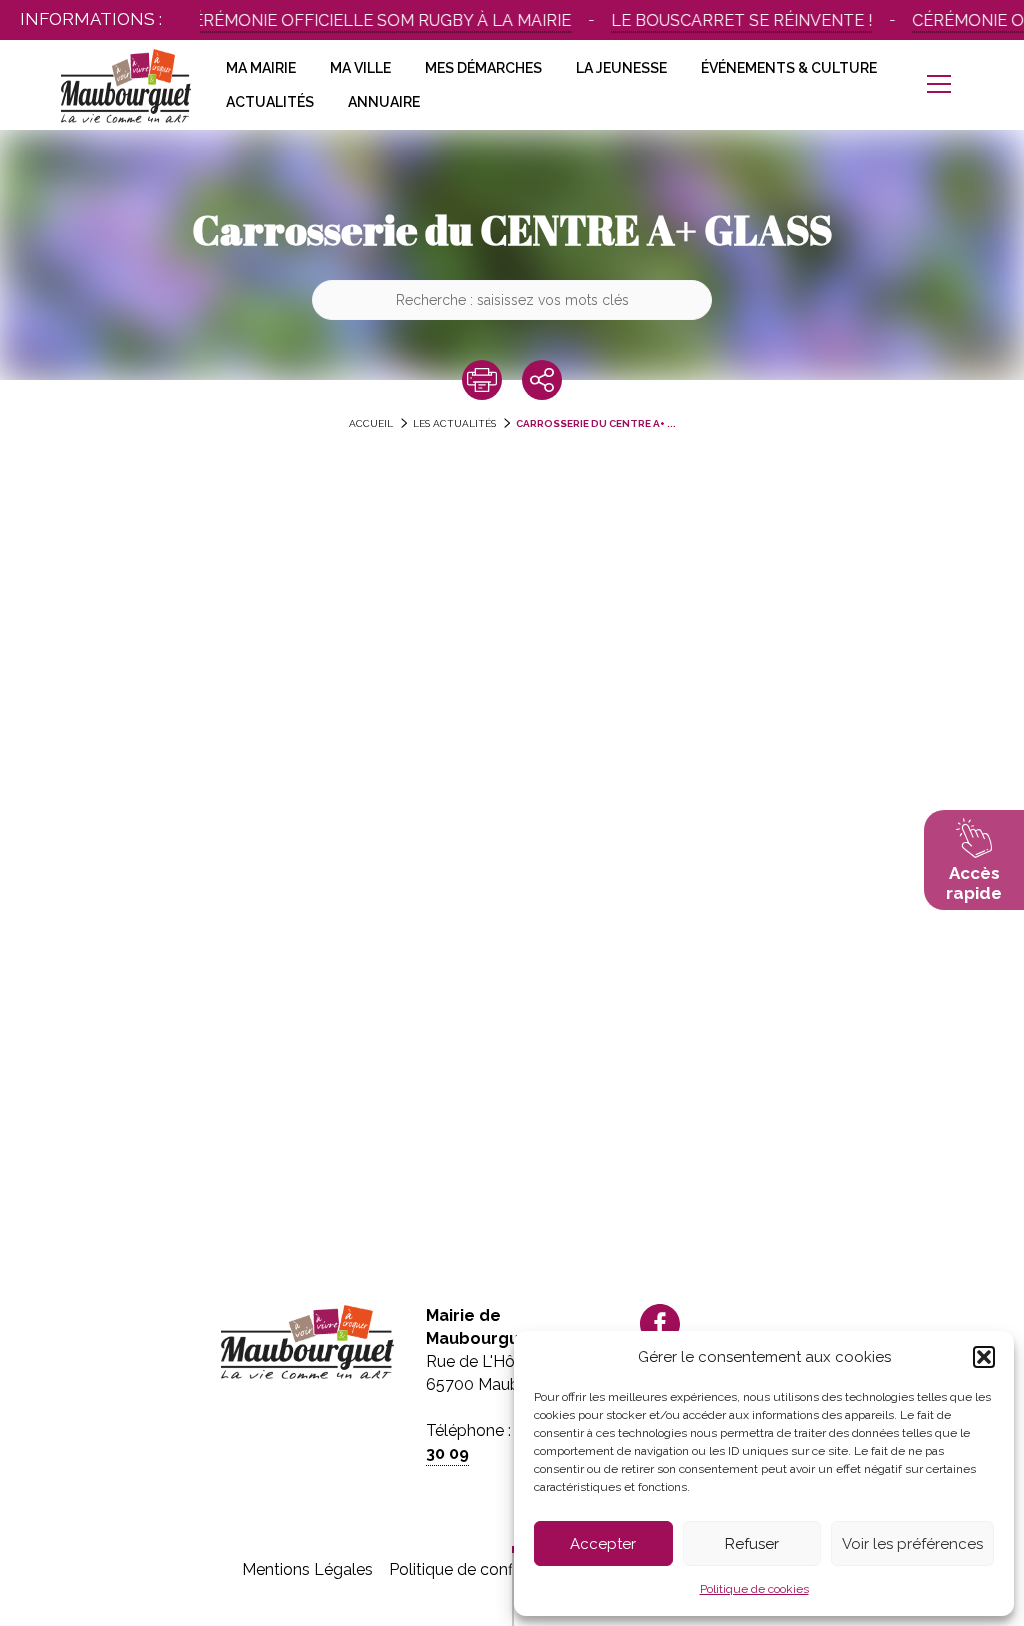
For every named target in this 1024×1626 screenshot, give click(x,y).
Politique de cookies (754, 1589)
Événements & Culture (789, 68)
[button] (984, 1357)
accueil (371, 423)
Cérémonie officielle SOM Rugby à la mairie (356, 20)
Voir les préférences (912, 1544)
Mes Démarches (483, 68)
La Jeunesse (621, 68)
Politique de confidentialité (486, 1569)
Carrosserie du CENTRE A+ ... (596, 423)
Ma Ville (360, 68)
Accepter (603, 1544)
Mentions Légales (307, 1569)
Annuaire (384, 102)
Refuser (752, 1544)
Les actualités (454, 423)
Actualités (270, 102)
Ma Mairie (261, 68)
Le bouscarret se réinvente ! (721, 20)
